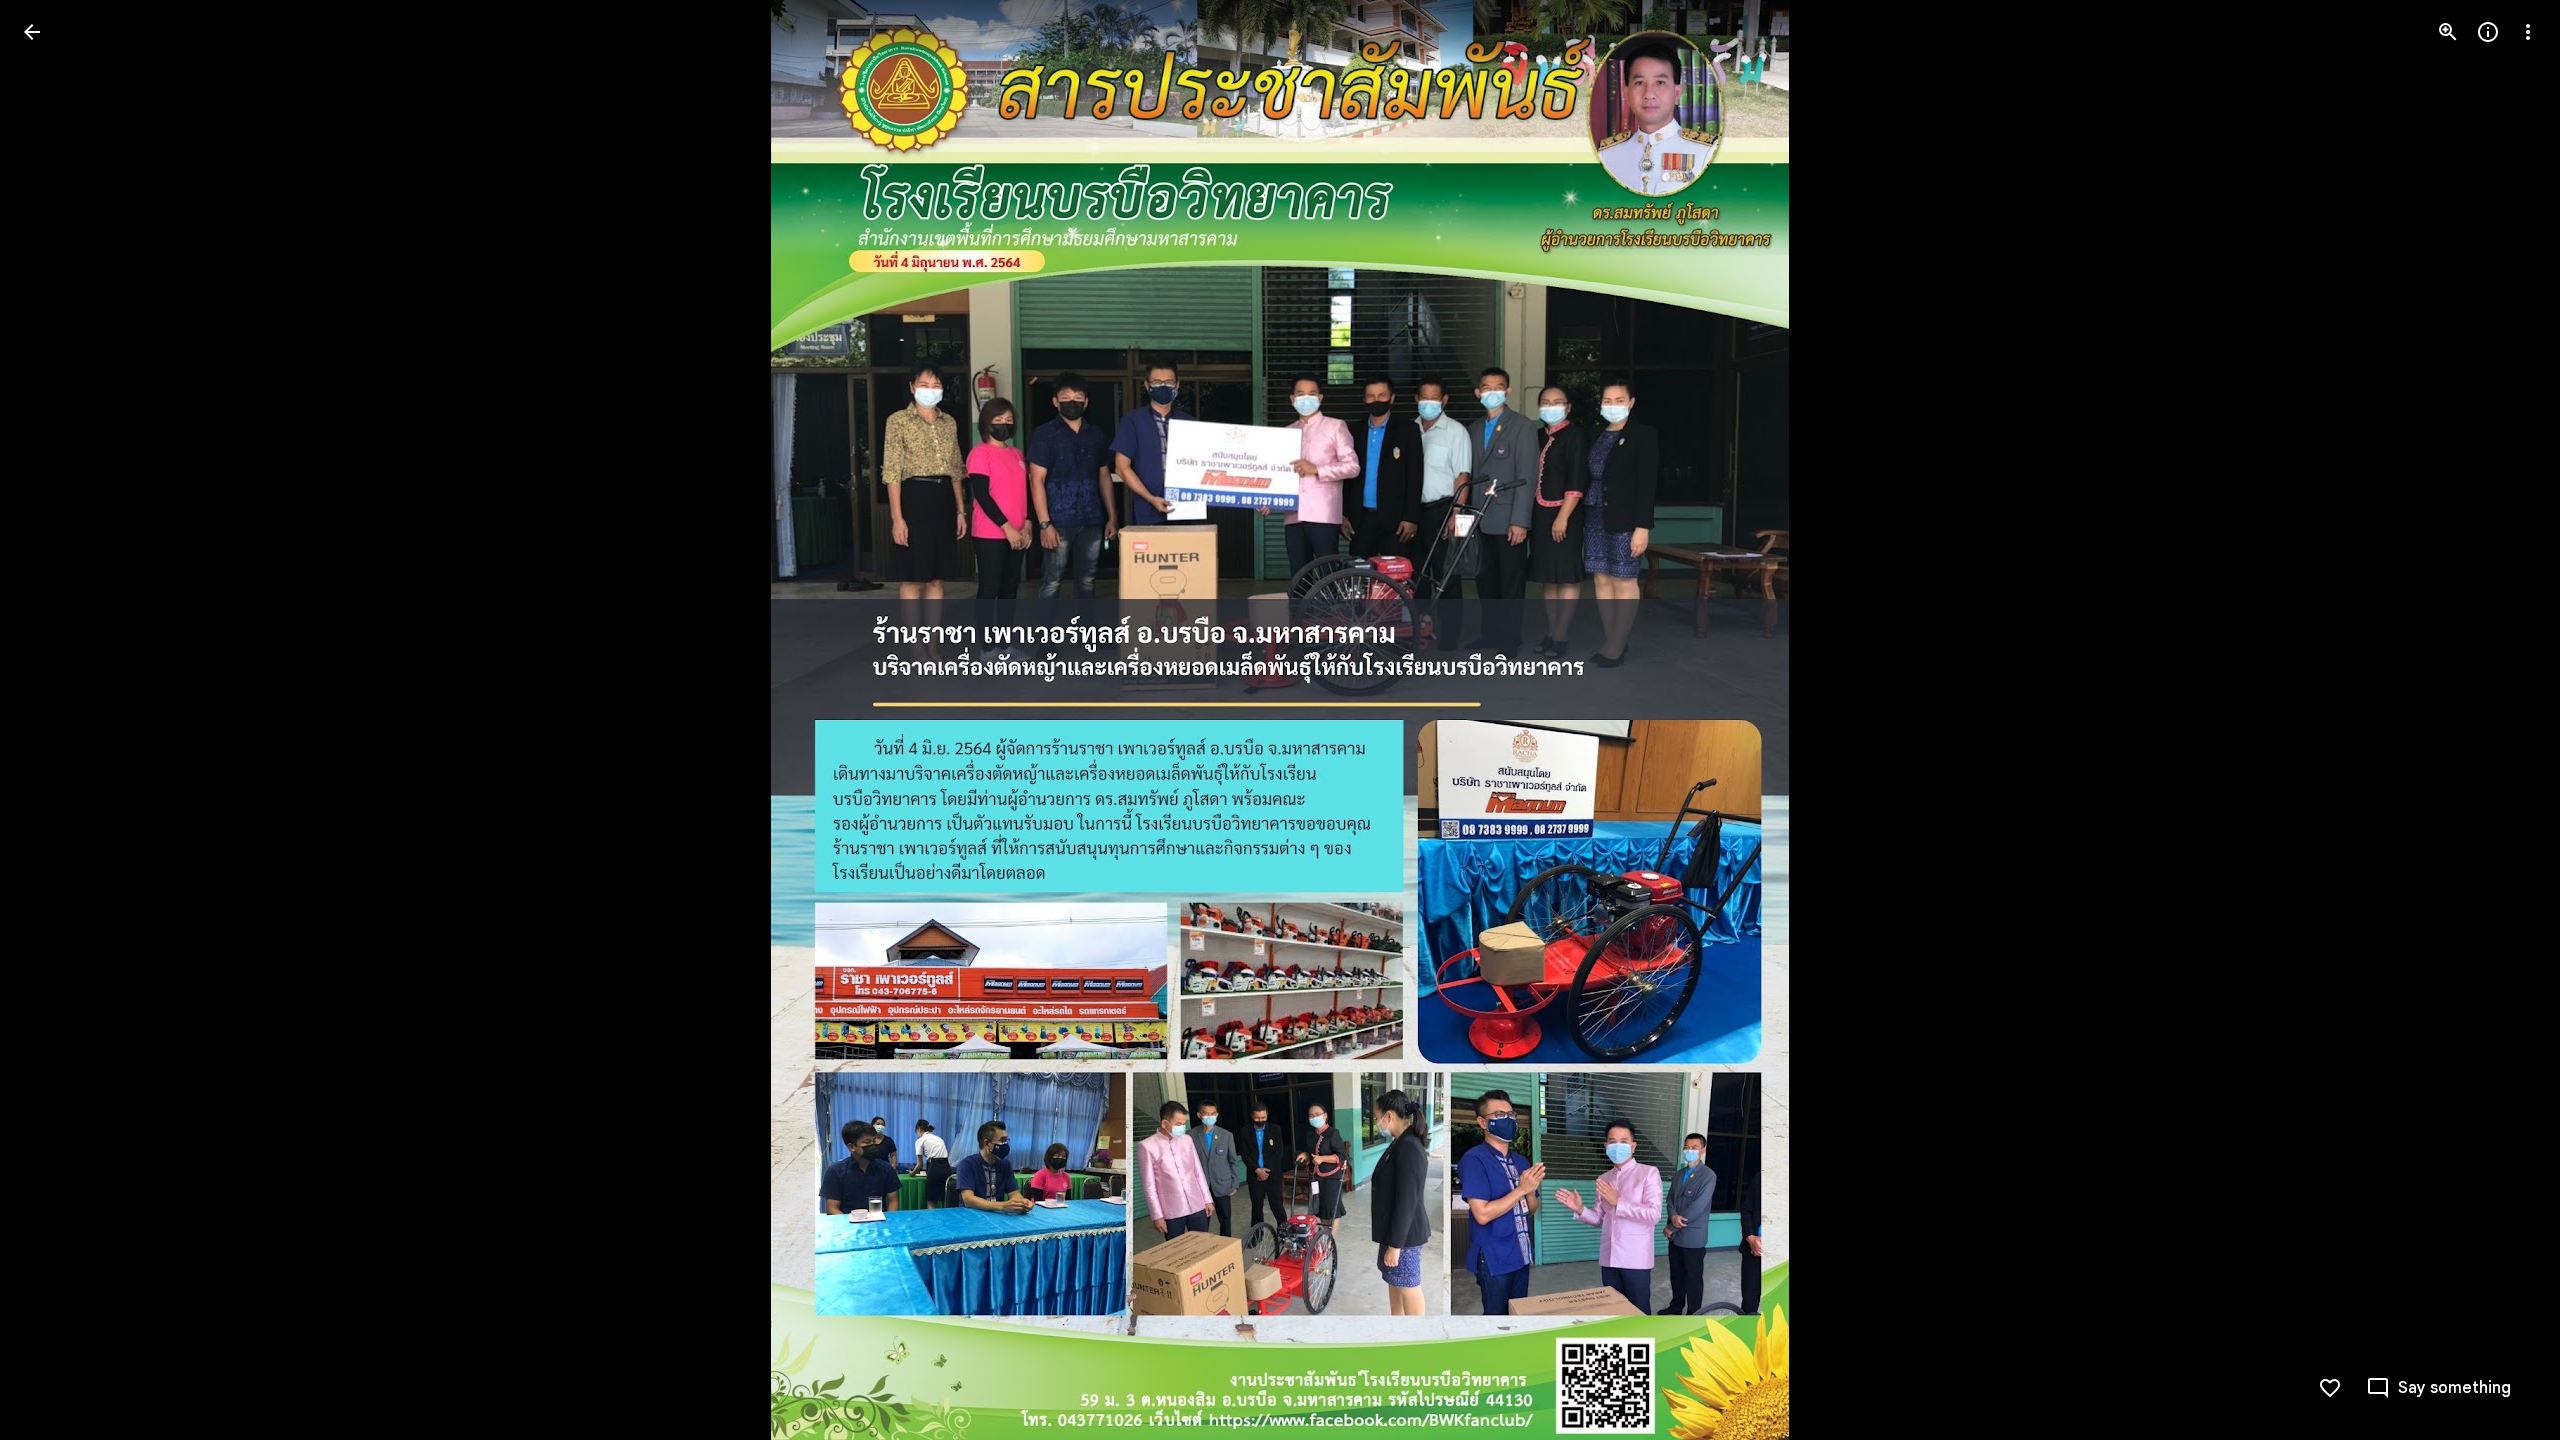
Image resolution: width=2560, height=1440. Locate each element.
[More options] (2528, 32)
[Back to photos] (32, 32)
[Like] (2330, 1388)
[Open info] (2488, 32)
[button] (56, 720)
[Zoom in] (2448, 32)
